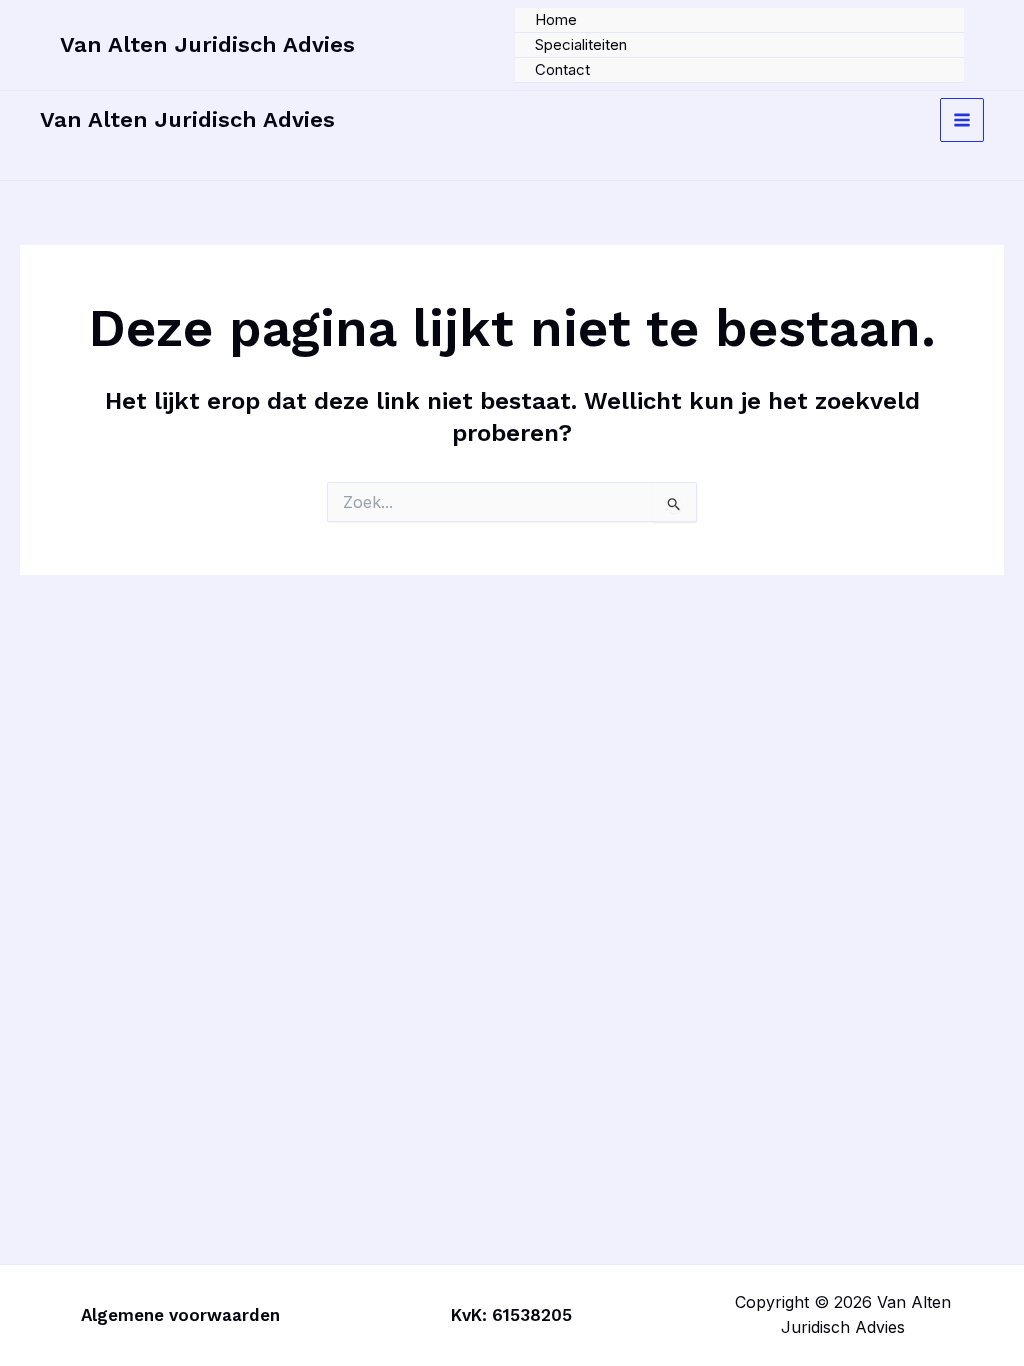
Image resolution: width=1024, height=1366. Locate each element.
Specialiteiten (581, 44)
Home (556, 19)
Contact (562, 69)
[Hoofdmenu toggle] (962, 120)
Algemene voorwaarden (180, 1315)
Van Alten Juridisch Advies (207, 44)
